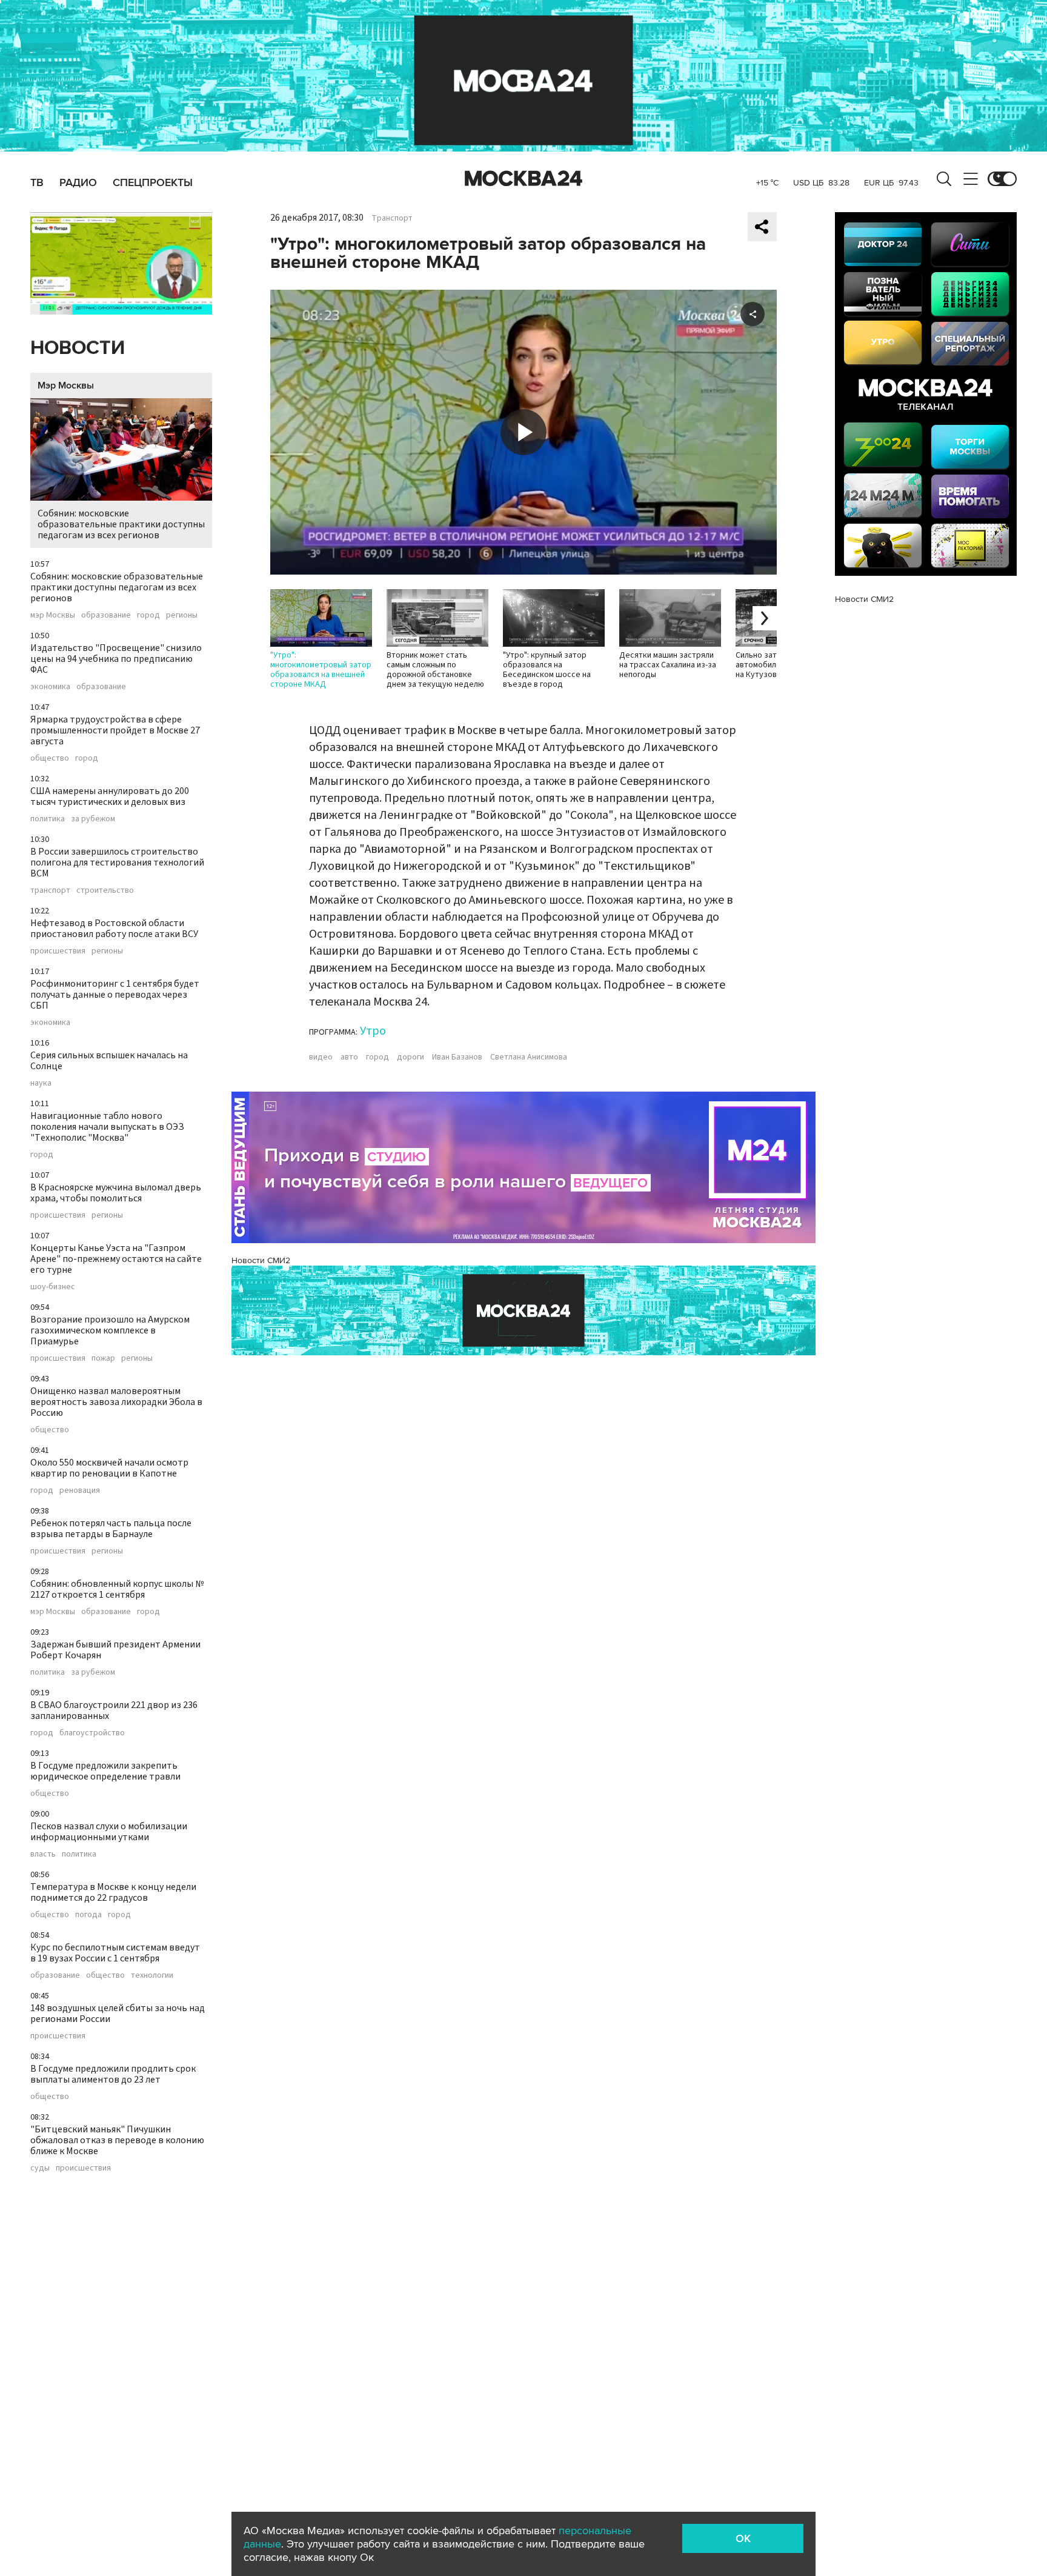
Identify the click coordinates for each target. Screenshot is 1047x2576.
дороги (410, 1057)
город (148, 615)
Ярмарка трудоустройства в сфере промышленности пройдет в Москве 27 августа (115, 730)
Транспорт (392, 218)
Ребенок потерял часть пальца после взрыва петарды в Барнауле (111, 1529)
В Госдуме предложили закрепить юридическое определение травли (105, 1771)
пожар (103, 1358)
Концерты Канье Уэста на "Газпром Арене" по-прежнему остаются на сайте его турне (116, 1259)
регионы (182, 615)
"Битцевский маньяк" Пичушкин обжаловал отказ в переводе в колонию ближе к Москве (117, 2140)
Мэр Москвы (66, 385)
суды (40, 2168)
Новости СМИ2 (261, 1260)
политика (48, 819)
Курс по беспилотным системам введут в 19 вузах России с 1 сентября (115, 1953)
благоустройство (92, 1733)
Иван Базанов (457, 1057)
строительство (105, 890)
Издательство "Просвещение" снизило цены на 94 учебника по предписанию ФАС (116, 659)
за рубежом (93, 819)
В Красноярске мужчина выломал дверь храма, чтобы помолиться (116, 1193)
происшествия (58, 951)
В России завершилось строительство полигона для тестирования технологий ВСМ (117, 863)
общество (50, 758)
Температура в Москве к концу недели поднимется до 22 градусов (113, 1892)
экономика (50, 687)
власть (43, 1854)
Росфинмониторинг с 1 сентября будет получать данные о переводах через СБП (115, 995)
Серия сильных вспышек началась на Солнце (109, 1061)
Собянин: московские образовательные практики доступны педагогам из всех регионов (121, 524)
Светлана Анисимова (529, 1057)
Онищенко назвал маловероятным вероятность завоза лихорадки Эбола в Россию (116, 1402)
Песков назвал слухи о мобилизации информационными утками (109, 1832)
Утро (373, 1031)
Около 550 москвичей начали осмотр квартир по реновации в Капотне (109, 1468)
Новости (78, 348)
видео (321, 1057)
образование (106, 615)
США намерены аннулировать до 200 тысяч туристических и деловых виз (110, 796)
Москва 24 (523, 179)
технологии (152, 1975)
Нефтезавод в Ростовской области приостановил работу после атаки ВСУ (114, 929)
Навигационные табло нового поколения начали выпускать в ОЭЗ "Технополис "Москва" (107, 1127)
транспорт (50, 890)
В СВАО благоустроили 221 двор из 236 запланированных (114, 1710)
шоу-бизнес (53, 1287)
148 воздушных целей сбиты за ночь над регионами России (118, 2014)
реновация (80, 1490)
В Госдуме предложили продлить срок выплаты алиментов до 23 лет (113, 2074)
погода (88, 1915)
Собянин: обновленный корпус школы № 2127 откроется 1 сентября (117, 1589)
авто (349, 1057)
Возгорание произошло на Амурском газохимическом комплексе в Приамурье (110, 1330)
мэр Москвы (53, 615)
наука (41, 1083)
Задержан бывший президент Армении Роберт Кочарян (115, 1650)
